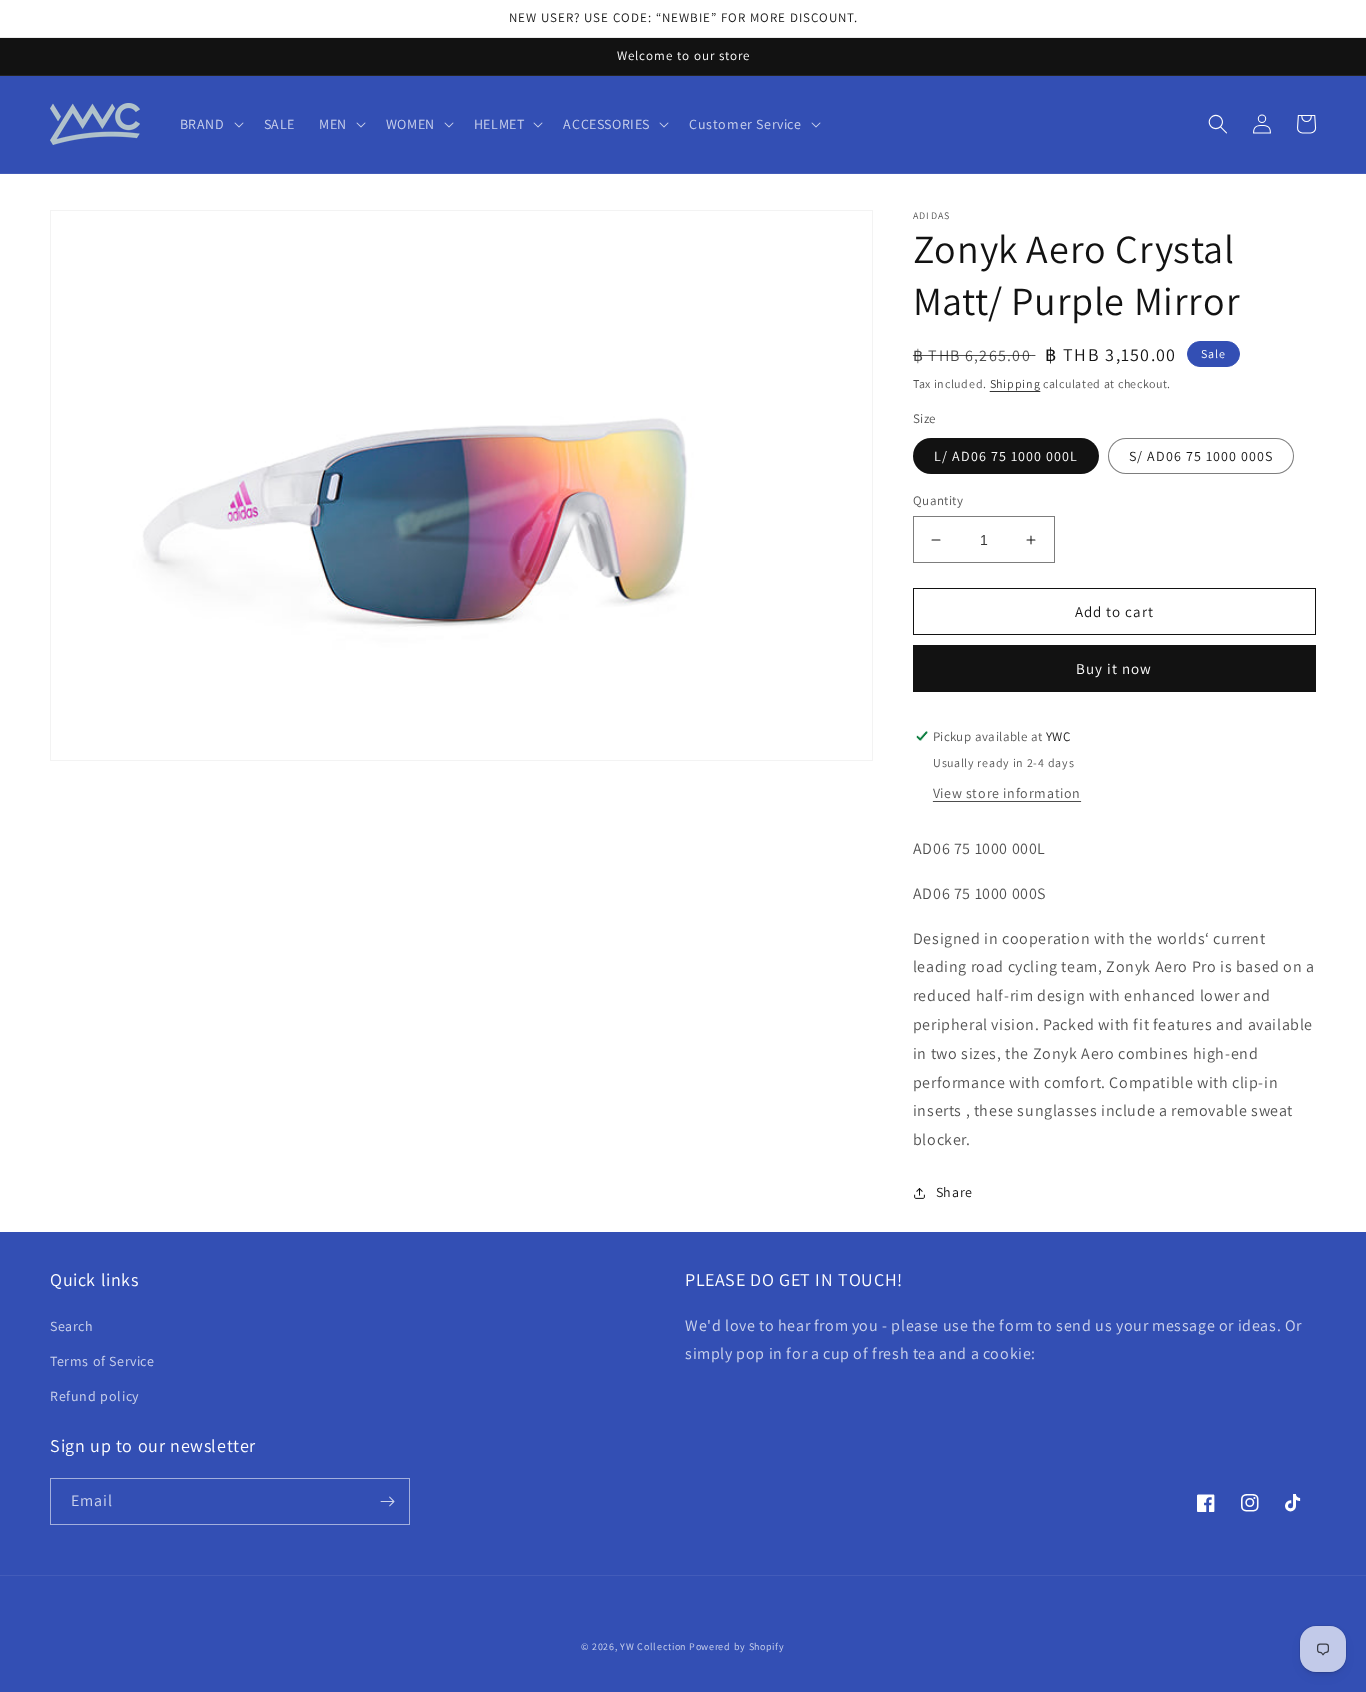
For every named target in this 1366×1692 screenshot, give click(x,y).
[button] (210, 124)
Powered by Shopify (737, 1646)
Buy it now (1114, 668)
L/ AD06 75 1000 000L (1006, 456)
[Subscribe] (387, 1501)
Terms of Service (102, 1361)
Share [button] (954, 1192)
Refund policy (94, 1396)
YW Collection (653, 1646)
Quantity (938, 500)
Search (72, 1326)
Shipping (1015, 383)
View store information (1007, 793)
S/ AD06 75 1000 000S (1201, 456)
